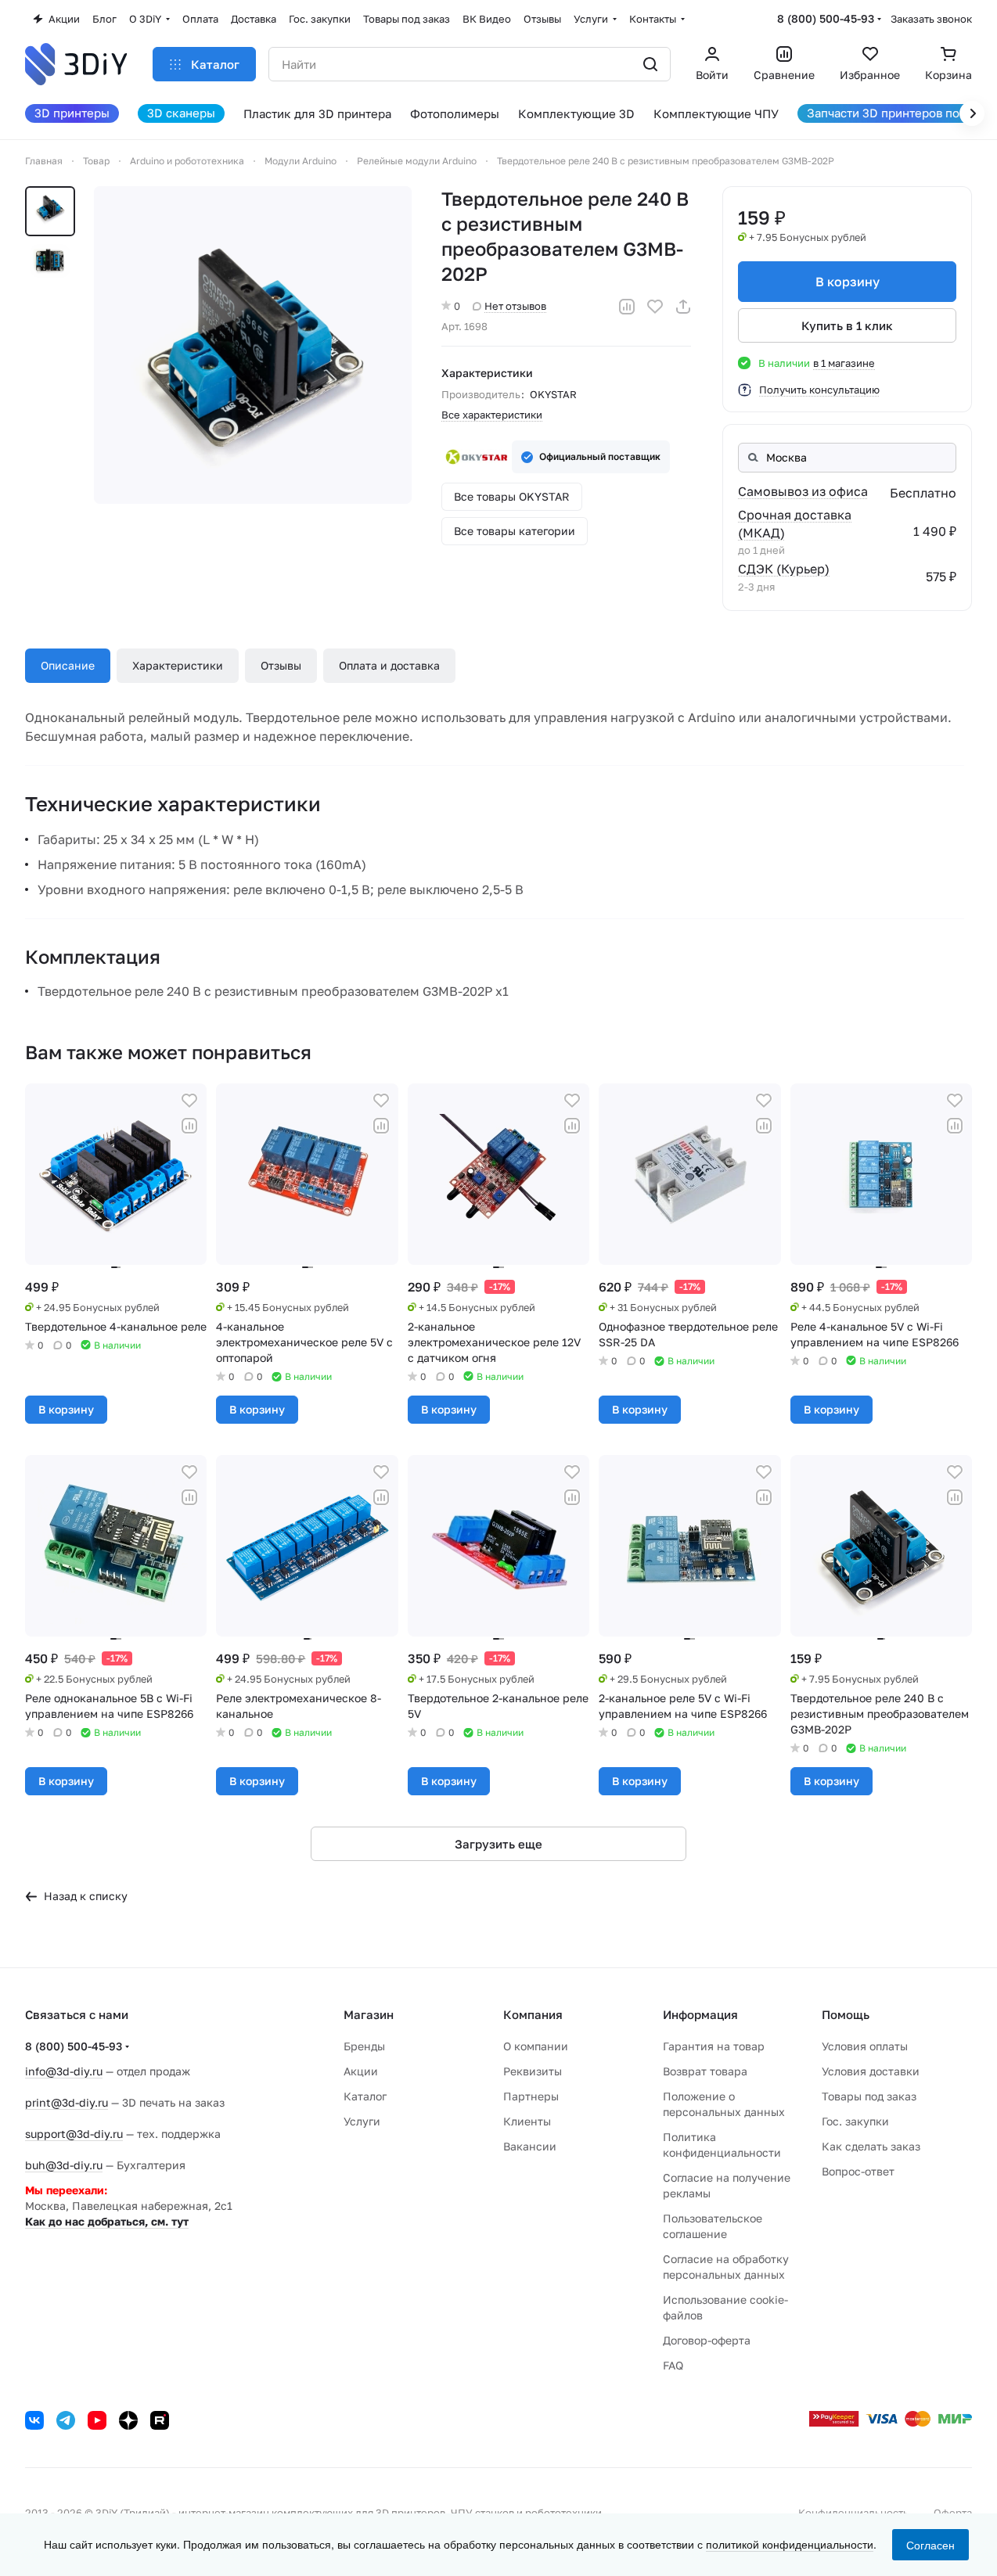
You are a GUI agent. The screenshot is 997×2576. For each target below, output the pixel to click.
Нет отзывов (515, 306)
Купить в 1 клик (847, 325)
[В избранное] (655, 307)
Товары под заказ (869, 2096)
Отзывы (281, 665)
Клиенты (527, 2121)
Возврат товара (705, 2071)
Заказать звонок (931, 19)
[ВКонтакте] (34, 2420)
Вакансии (530, 2146)
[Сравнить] (627, 307)
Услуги (362, 2121)
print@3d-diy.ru (67, 2102)
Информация (700, 2014)
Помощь (846, 2014)
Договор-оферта (707, 2340)
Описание (68, 665)
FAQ (673, 2365)
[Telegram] (66, 2420)
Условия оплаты (865, 2046)
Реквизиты (533, 2071)
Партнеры (531, 2096)
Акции (361, 2071)
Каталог (365, 2096)
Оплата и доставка (389, 665)
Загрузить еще (498, 1844)
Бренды (364, 2046)
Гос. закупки (855, 2121)
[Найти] (650, 64)
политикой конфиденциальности (790, 2544)
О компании (536, 2046)
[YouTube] (97, 2420)
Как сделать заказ (871, 2146)
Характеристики (178, 665)
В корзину (848, 282)
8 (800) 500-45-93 (826, 18)
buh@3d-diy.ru (64, 2165)
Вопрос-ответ (858, 2171)
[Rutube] (160, 2420)
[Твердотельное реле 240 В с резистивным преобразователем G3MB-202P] (253, 345)
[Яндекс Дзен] (128, 2420)
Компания (533, 2014)
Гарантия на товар (714, 2046)
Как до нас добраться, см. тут (107, 2221)
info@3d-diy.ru (64, 2071)
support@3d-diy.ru (74, 2134)
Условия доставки (871, 2071)
